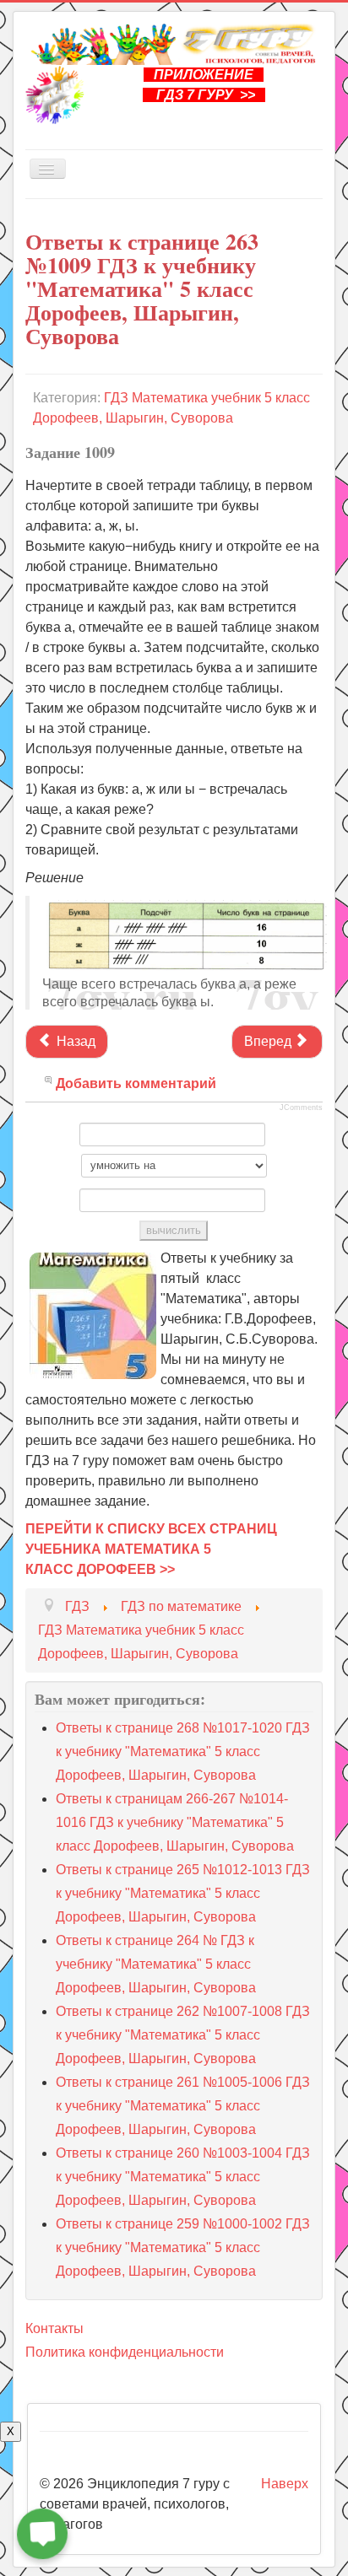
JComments (301, 1107)
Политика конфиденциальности (125, 2352)
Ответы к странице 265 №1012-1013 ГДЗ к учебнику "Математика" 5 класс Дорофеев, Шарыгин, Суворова (183, 1893)
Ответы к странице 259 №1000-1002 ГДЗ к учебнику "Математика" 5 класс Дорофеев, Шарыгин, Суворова (183, 2247)
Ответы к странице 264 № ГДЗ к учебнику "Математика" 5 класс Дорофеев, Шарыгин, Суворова (156, 1964)
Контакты (54, 2328)
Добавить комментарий (136, 1083)
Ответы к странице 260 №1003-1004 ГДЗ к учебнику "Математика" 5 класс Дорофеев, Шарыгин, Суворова (183, 2177)
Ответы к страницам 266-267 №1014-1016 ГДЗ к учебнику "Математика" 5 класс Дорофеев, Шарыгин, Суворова (175, 1822)
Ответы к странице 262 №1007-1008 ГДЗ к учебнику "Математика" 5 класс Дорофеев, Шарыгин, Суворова (183, 2035)
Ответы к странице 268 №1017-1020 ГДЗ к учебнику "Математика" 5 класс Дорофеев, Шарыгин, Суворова (183, 1751)
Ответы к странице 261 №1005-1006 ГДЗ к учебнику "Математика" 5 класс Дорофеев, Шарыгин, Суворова (183, 2106)
